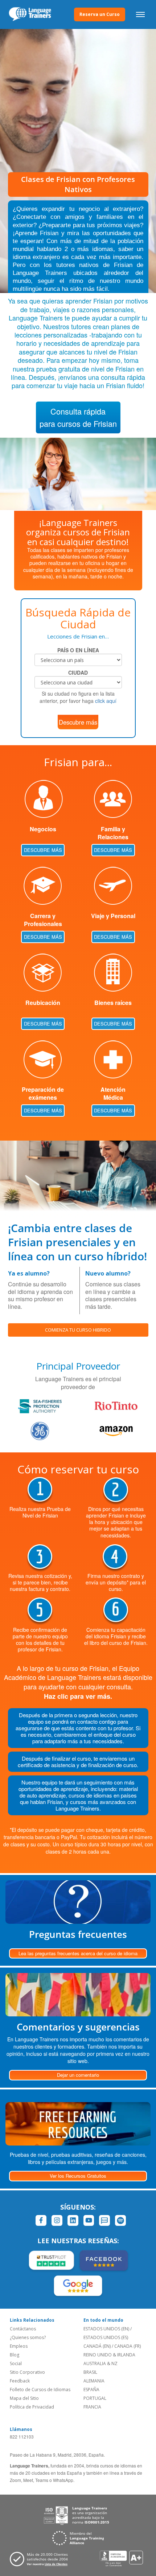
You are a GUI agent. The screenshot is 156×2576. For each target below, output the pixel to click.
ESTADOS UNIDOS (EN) (106, 2329)
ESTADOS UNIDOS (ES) (106, 2337)
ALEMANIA (94, 2381)
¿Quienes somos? (28, 2337)
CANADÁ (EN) (97, 2346)
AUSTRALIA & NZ (100, 2363)
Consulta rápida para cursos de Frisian (78, 417)
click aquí (106, 701)
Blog (15, 2355)
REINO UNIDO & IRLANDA (109, 2355)
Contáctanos (23, 2329)
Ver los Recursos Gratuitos (78, 2176)
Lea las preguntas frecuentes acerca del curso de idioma (78, 1953)
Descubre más (78, 722)
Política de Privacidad (32, 2407)
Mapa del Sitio (24, 2398)
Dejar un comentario (78, 2075)
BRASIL (90, 2372)
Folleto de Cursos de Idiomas (40, 2390)
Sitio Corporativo (27, 2372)
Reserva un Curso (100, 14)
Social (16, 2363)
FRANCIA (92, 2407)
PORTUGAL (95, 2398)
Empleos (19, 2346)
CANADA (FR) (128, 2346)
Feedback (20, 2381)
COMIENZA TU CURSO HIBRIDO (78, 1330)
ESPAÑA (91, 2390)
